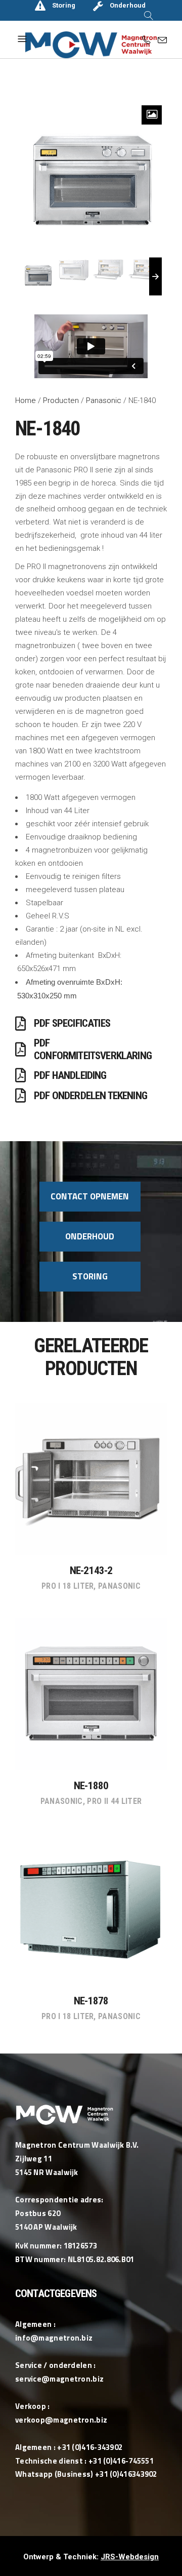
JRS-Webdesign (130, 2557)
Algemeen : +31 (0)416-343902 (69, 2447)
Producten (61, 400)
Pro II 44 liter (114, 1801)
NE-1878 (91, 2001)
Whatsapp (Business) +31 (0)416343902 (86, 2474)
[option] (91, 178)
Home (26, 400)
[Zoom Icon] (152, 115)
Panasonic (104, 400)
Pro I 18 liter (67, 1586)
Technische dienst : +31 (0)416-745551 (84, 2461)
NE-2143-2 (91, 1571)
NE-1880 (91, 1786)
